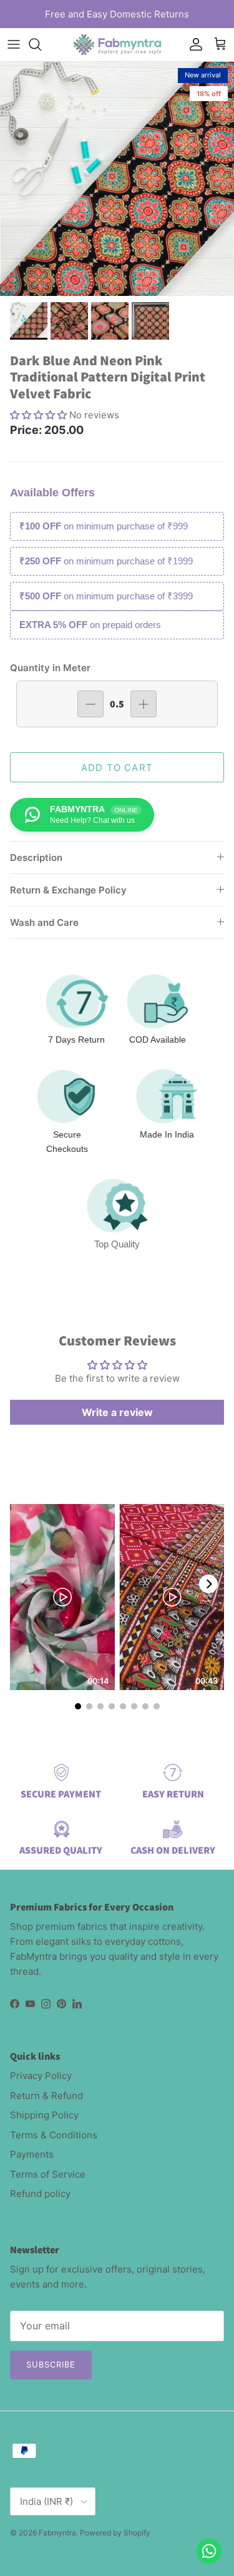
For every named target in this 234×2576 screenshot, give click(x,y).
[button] (40, 415)
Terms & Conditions (54, 2135)
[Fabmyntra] (117, 45)
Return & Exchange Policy (68, 890)
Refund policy (40, 2194)
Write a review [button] (117, 1412)
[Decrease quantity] (90, 704)
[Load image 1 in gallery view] (117, 179)
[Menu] (14, 44)
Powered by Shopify (115, 2533)
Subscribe (51, 2364)
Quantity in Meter (50, 668)
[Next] (208, 1584)
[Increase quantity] (144, 704)
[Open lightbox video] (62, 1597)
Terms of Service (48, 2174)
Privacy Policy (41, 2076)
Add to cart (117, 768)
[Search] (41, 44)
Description (36, 858)
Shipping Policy (44, 2115)
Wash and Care (44, 922)
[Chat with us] (209, 2551)
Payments (32, 2154)
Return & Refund (46, 2096)
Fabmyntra (57, 2533)
